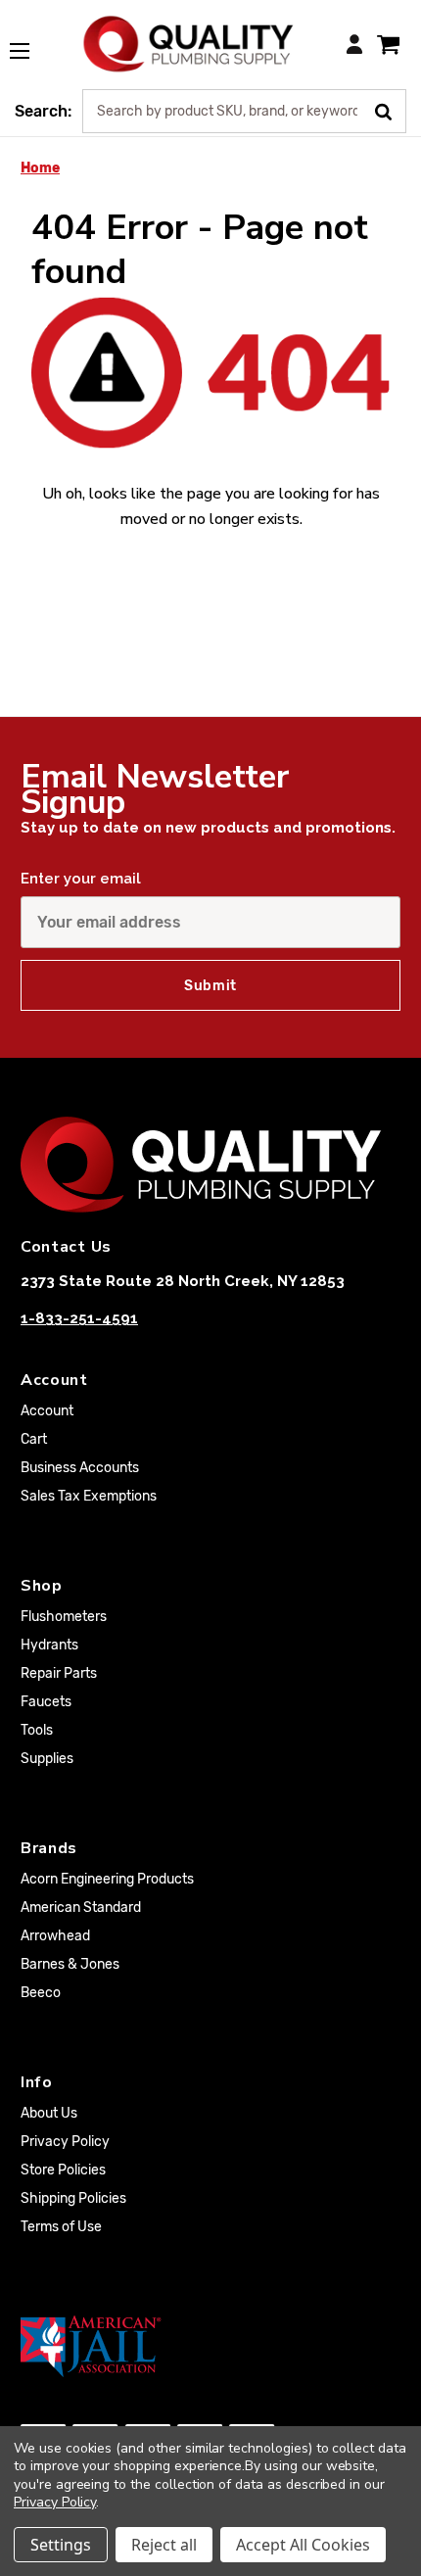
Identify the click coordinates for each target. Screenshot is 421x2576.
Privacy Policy (65, 2142)
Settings (61, 2545)
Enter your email (81, 879)
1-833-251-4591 (79, 1318)
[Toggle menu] (29, 40)
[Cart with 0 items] (388, 44)
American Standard (81, 1908)
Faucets (46, 1702)
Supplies (47, 1759)
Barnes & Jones (70, 1964)
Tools (37, 1730)
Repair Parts (59, 1673)
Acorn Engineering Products (107, 1879)
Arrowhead (55, 1936)
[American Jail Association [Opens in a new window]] (210, 2346)
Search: (43, 111)
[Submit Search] (390, 110)
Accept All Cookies (303, 2545)
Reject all (164, 2545)
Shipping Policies (73, 2198)
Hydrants (49, 1645)
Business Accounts (80, 1468)
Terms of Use (61, 2227)
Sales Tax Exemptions (89, 1496)
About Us (49, 2113)
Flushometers (64, 1617)
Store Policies (63, 2170)
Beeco (41, 1993)
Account (47, 1411)
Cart (34, 1439)
